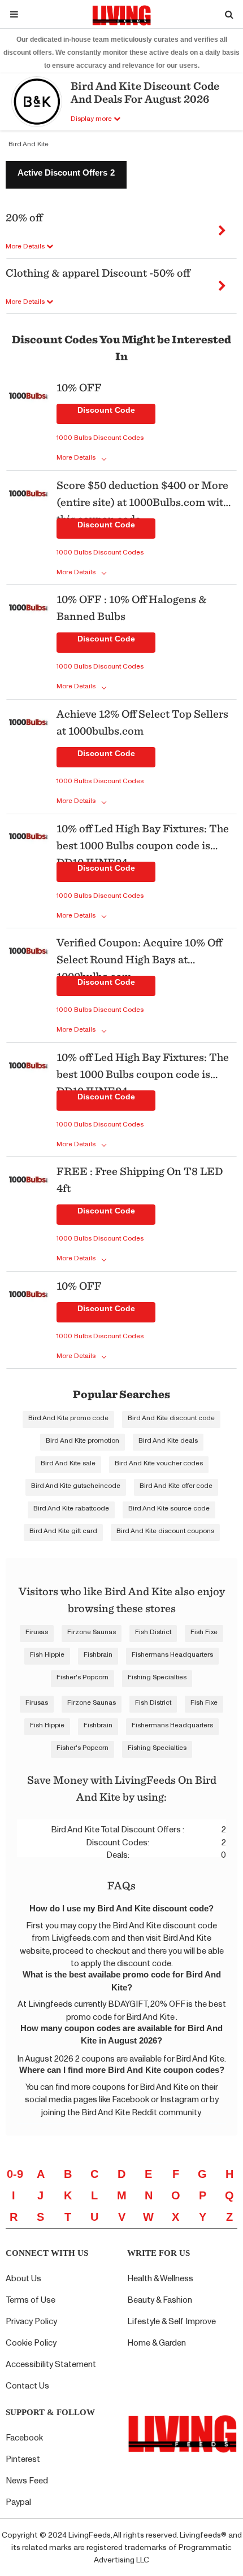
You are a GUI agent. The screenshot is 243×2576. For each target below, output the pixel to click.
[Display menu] (14, 14)
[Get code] (222, 227)
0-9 (15, 2174)
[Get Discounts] (28, 423)
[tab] (66, 175)
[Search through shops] (229, 14)
